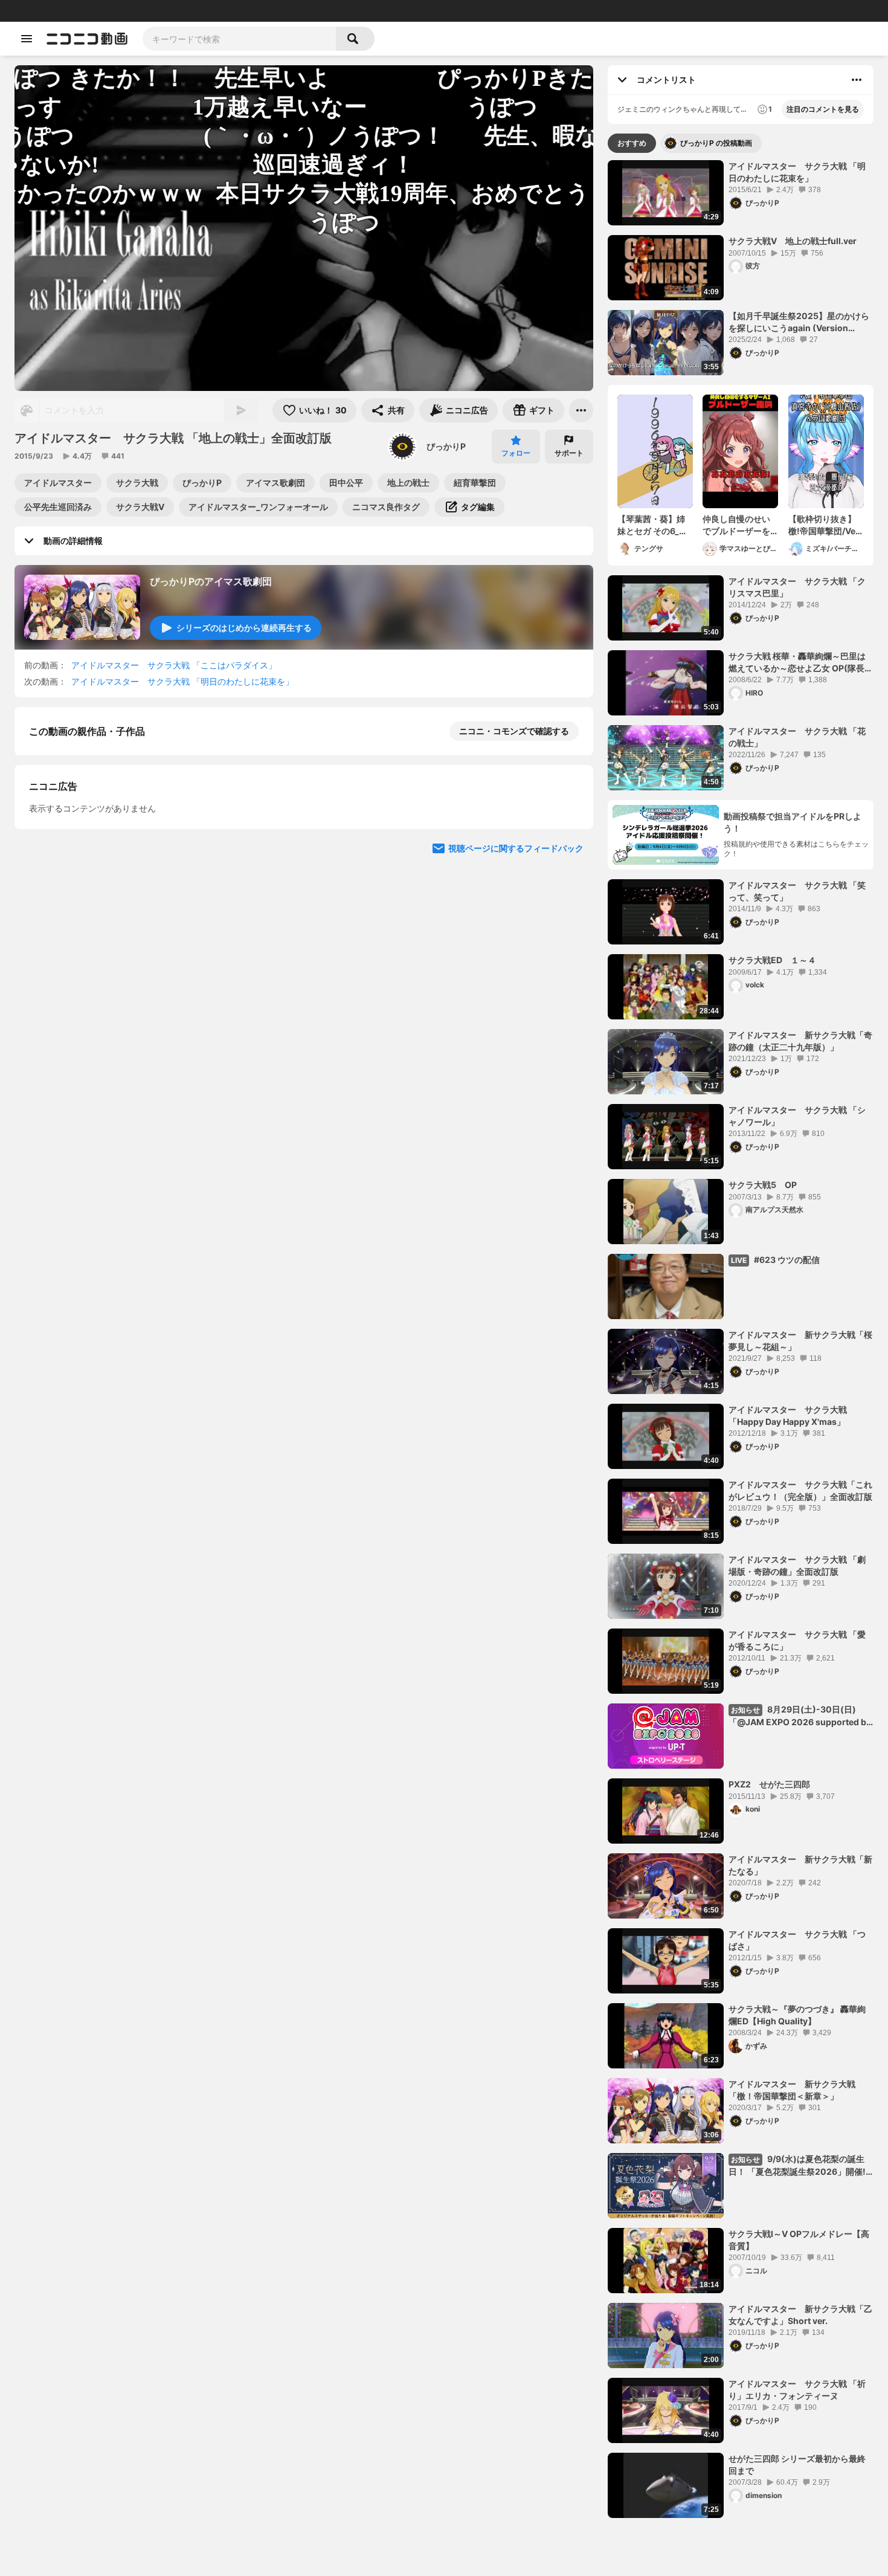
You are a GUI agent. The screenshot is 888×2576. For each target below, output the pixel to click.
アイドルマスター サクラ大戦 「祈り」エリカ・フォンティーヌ (797, 2390)
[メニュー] (581, 410)
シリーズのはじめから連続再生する (244, 628)
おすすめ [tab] (632, 143)
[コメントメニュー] (857, 80)
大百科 (162, 11)
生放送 (91, 11)
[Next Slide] (569, 1050)
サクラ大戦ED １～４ (772, 960)
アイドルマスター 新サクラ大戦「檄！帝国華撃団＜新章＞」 (792, 2090)
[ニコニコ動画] (87, 39)
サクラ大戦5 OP (763, 1185)
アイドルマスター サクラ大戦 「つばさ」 (797, 1940)
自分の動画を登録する (98, 938)
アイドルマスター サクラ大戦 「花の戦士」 (797, 737)
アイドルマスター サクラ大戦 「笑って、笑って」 (797, 891)
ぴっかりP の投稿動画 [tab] (716, 143)
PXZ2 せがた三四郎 (769, 1784)
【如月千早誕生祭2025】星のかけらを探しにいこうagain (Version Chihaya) (799, 322)
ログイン (751, 11)
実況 (187, 11)
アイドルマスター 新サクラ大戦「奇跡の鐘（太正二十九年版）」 (800, 1041)
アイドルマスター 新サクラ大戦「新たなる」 (800, 1865)
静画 (66, 11)
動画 (45, 11)
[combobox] (239, 39)
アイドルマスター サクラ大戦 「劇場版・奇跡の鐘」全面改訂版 (797, 1565)
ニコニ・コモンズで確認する (514, 731)
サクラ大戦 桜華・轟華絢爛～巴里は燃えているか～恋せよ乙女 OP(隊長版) (797, 662)
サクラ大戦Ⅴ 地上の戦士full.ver (793, 241)
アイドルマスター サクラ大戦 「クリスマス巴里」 (797, 587)
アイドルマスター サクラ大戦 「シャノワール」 (797, 1116)
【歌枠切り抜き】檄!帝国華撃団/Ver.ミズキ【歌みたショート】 (825, 525)
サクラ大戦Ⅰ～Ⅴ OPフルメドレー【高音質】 (799, 2240)
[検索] (355, 39)
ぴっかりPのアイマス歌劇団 (211, 581)
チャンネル (127, 11)
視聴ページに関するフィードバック (516, 1165)
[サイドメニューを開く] (27, 39)
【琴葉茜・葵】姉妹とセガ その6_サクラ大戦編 (652, 525)
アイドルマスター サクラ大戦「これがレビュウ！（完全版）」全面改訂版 (800, 1490)
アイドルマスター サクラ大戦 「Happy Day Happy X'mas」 (788, 1416)
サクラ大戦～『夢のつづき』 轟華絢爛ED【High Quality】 (797, 2015)
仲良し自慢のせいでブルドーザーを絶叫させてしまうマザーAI (736, 525)
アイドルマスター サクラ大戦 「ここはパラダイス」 (174, 665)
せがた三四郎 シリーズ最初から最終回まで (797, 2465)
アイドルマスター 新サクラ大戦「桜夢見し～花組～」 (800, 1341)
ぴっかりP (446, 446)
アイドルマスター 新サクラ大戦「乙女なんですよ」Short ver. (800, 2315)
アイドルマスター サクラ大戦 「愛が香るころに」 (797, 1640)
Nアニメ (215, 11)
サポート (569, 453)
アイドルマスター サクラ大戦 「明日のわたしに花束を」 (182, 681)
